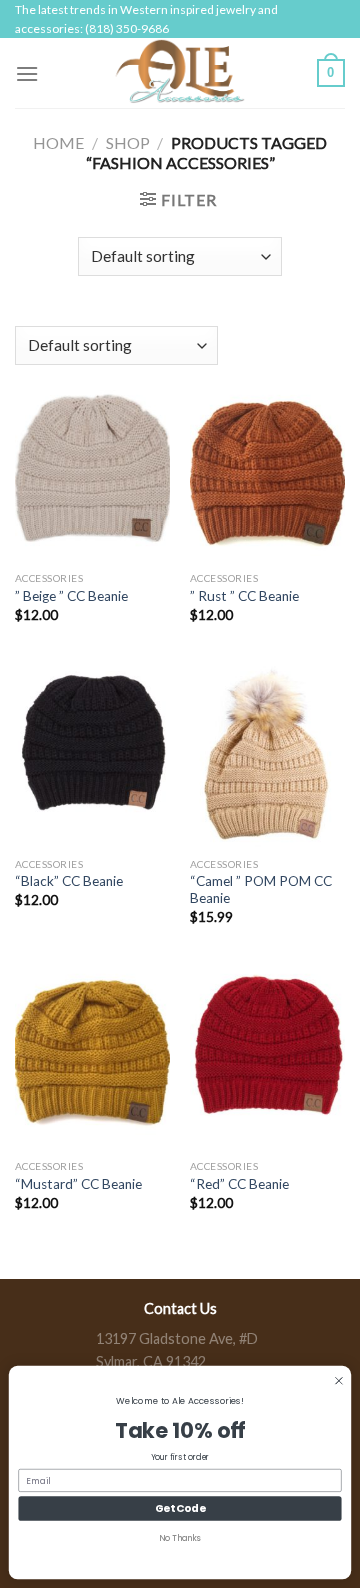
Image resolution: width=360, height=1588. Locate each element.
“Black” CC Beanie (69, 881)
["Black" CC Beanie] (92, 754)
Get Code (180, 1508)
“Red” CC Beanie (239, 1184)
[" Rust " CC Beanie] (267, 468)
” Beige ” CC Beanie (71, 596)
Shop (128, 142)
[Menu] (27, 73)
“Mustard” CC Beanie (78, 1184)
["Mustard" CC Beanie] (92, 1057)
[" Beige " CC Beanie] (92, 468)
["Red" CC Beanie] (267, 1057)
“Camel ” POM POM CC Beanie (261, 890)
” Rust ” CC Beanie (244, 596)
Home (58, 142)
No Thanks (179, 1538)
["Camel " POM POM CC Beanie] (267, 754)
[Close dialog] (339, 1380)
